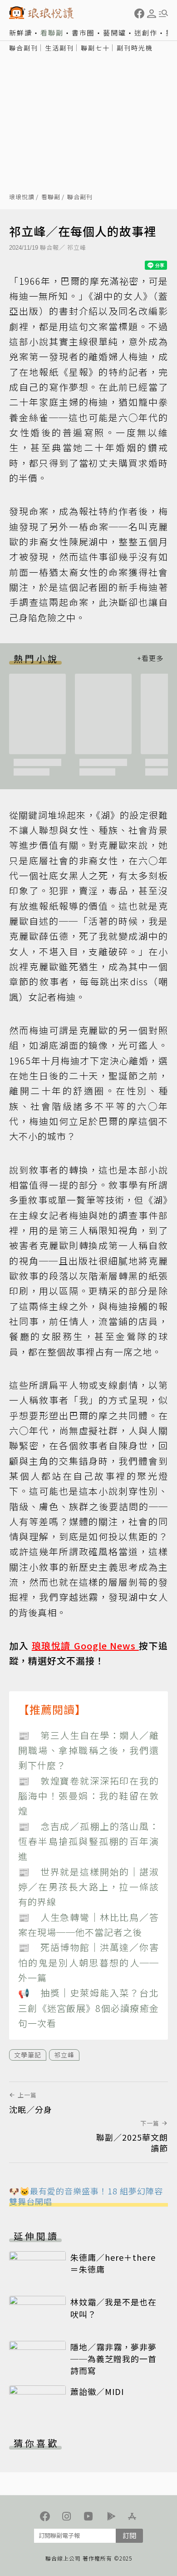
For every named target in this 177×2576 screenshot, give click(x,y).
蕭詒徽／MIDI (97, 2391)
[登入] (152, 14)
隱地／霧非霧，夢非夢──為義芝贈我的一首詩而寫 (113, 2359)
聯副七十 (95, 48)
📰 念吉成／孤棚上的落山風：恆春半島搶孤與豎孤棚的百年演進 (88, 1841)
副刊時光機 (135, 48)
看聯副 (52, 33)
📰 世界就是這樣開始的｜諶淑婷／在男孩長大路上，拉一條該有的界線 (88, 1887)
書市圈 (83, 33)
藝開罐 (115, 33)
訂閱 (129, 2535)
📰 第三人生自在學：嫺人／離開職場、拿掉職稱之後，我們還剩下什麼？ (88, 1750)
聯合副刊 (24, 48)
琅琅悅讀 (22, 197)
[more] (150, 658)
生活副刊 (59, 48)
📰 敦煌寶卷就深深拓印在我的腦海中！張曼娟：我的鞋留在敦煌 (88, 1796)
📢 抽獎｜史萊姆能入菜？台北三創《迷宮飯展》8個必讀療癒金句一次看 (88, 2008)
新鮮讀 (21, 33)
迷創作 (146, 33)
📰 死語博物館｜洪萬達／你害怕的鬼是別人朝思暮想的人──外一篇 (88, 1962)
